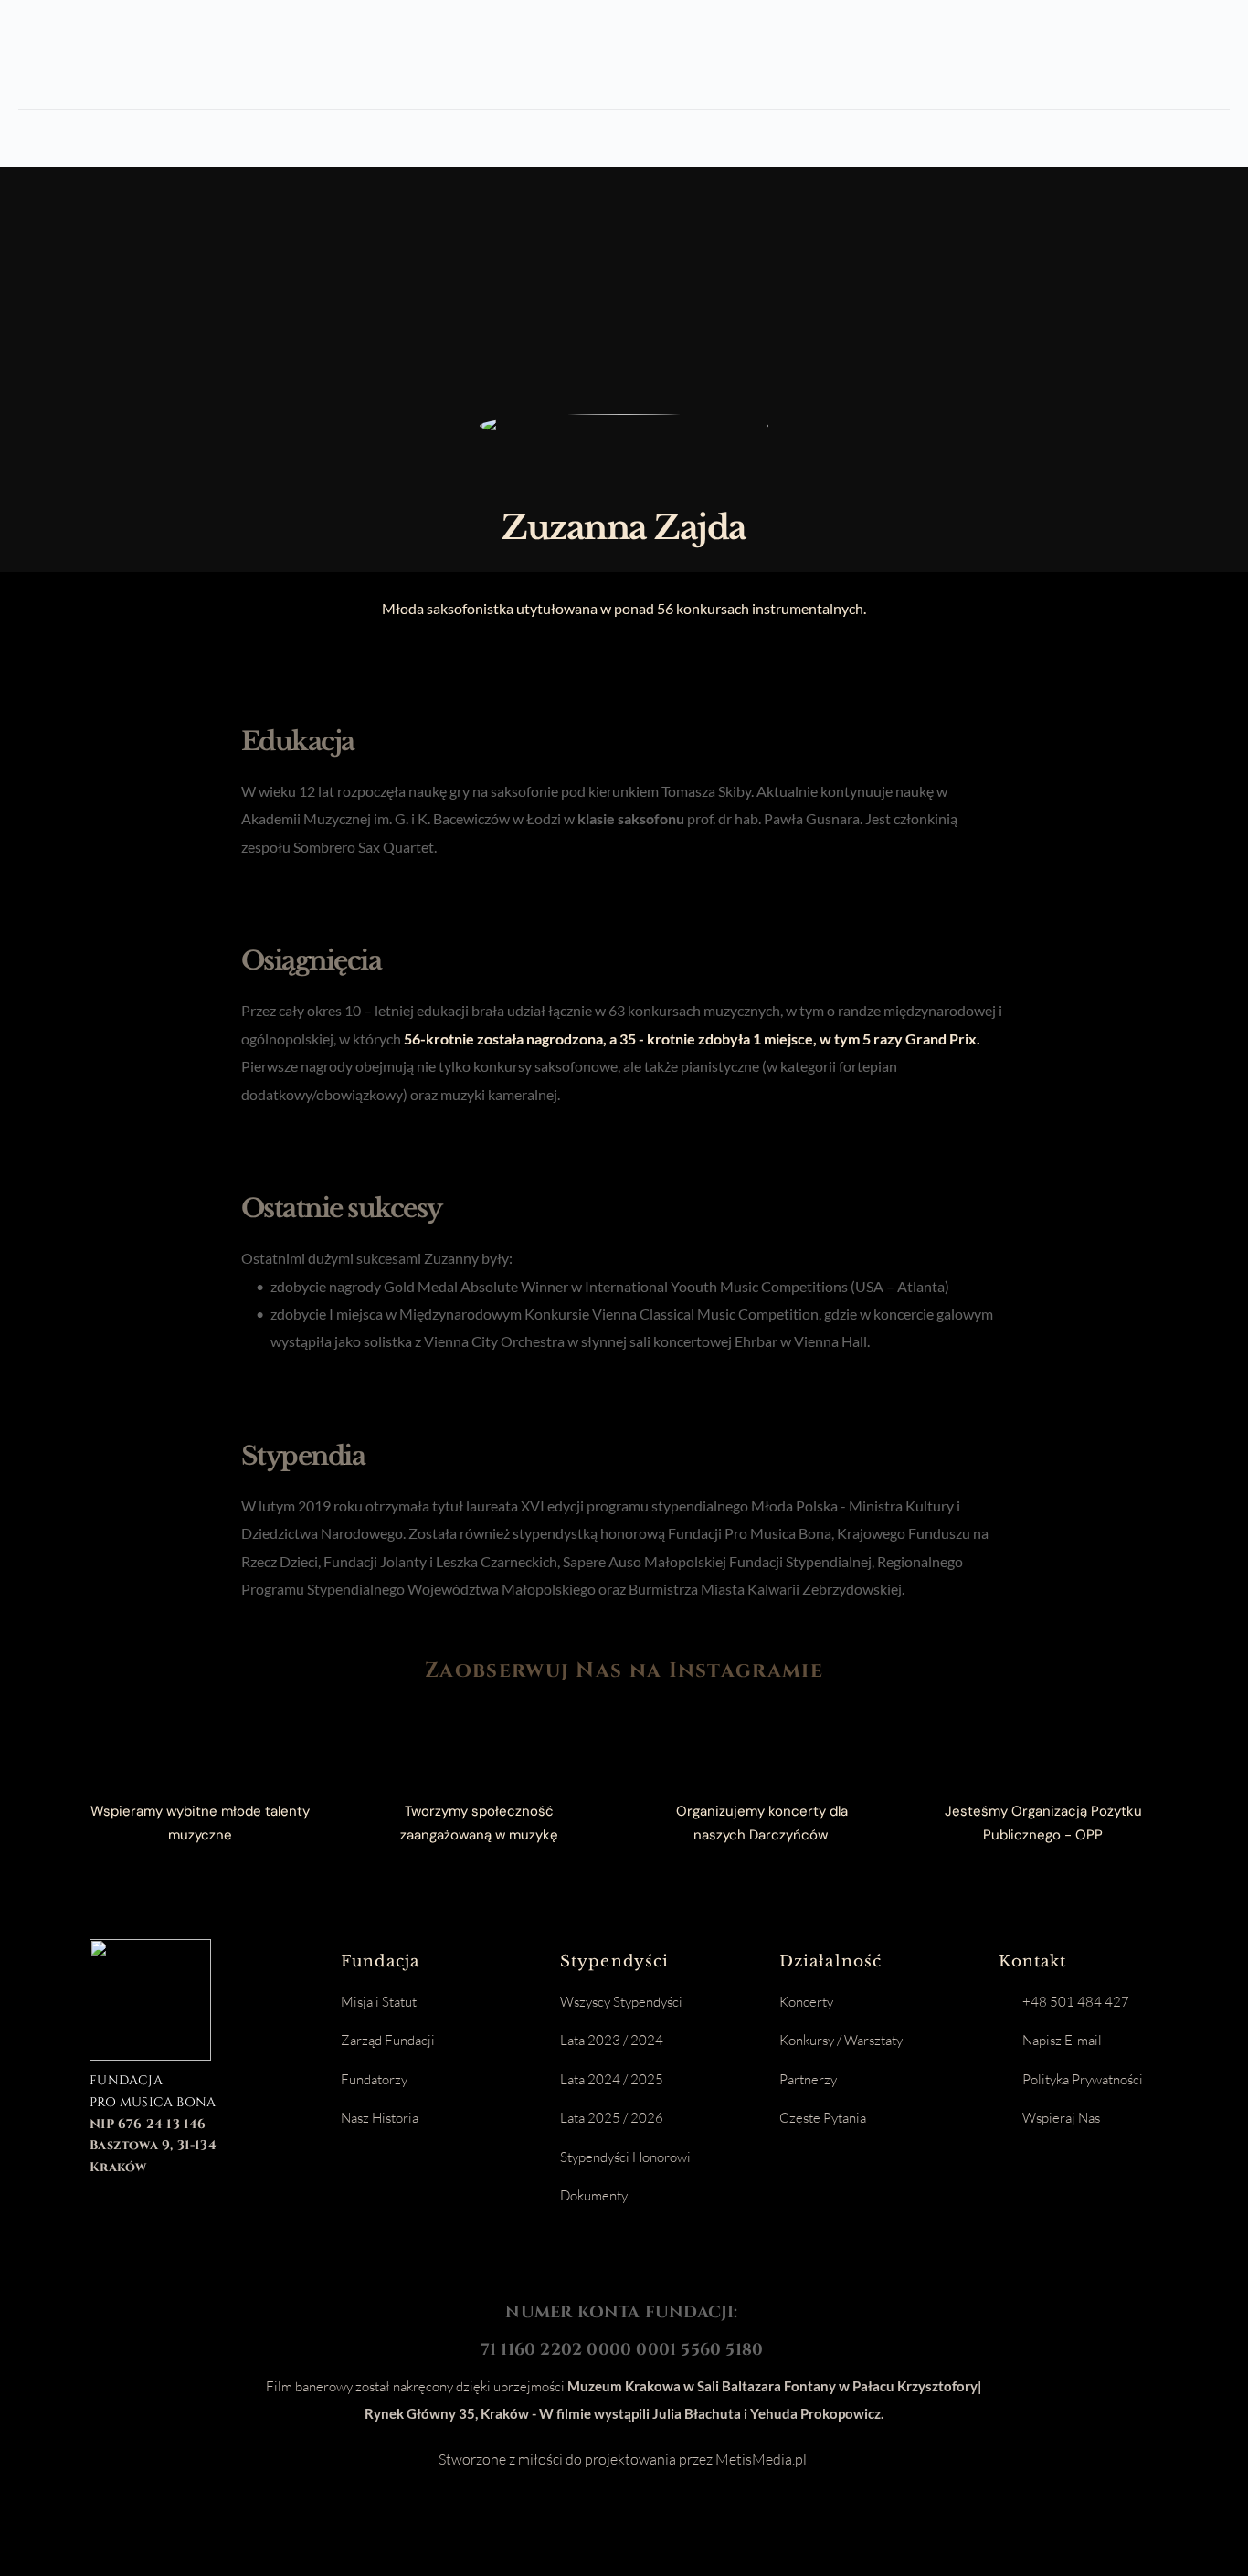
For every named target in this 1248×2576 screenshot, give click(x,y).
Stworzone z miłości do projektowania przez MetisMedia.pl (624, 2459)
